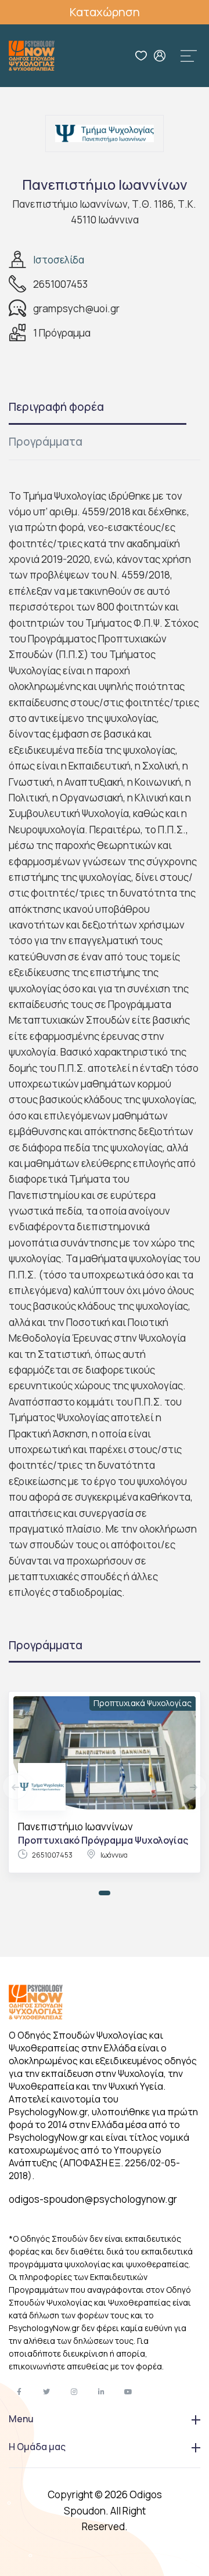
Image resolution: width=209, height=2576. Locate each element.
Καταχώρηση (105, 12)
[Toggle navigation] (189, 56)
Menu (21, 2419)
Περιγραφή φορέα (56, 407)
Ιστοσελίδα (59, 260)
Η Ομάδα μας (37, 2447)
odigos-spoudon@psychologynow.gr (93, 2199)
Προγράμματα (46, 442)
